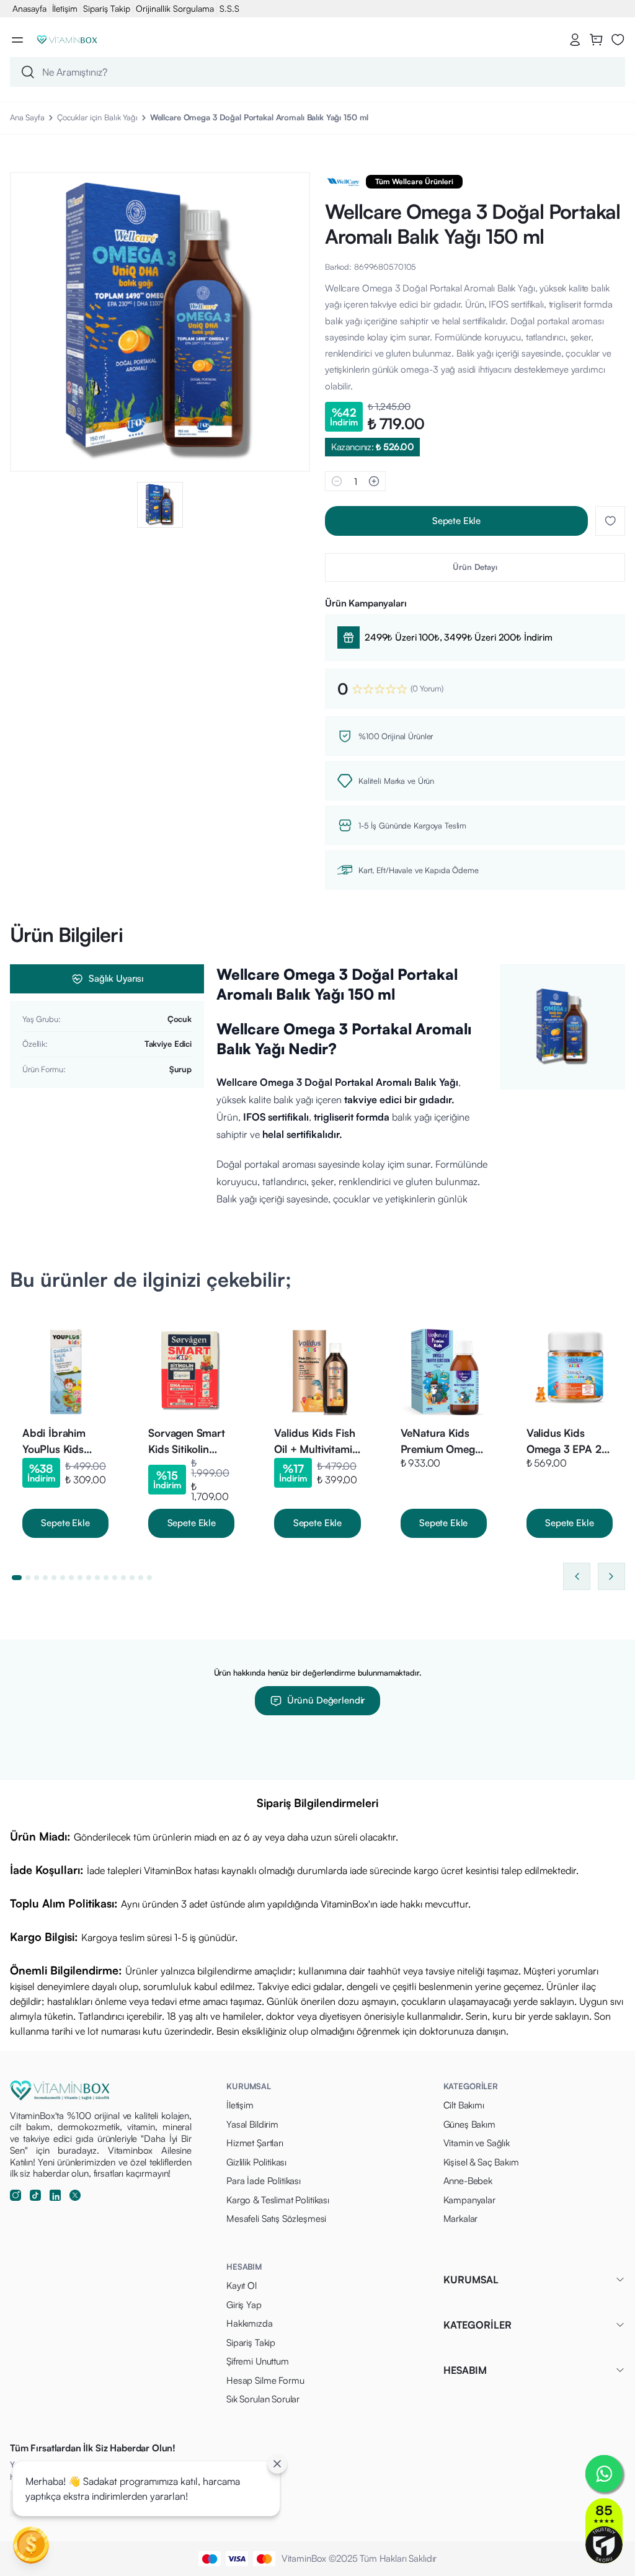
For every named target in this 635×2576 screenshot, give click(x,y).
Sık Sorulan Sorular (263, 2399)
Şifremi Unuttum (258, 2361)
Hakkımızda (250, 2323)
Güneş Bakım (469, 2124)
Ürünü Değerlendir (326, 1700)
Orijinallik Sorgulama (175, 8)
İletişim (65, 8)
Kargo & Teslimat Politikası (278, 2200)
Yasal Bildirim (252, 2124)
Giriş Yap (244, 2305)
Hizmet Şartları (255, 2143)
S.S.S (229, 8)
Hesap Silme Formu (265, 2380)
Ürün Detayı (475, 567)
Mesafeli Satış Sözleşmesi (276, 2218)
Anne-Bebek (468, 2181)
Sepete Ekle (456, 521)
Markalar (461, 2218)
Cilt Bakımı (464, 2105)
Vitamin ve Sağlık (477, 2143)
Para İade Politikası (264, 2181)
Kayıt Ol (242, 2285)
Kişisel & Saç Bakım (481, 2162)
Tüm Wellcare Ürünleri (414, 181)
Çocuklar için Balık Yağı (97, 117)
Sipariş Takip (107, 8)
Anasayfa (29, 8)
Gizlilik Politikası (256, 2162)
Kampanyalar (469, 2200)
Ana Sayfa (27, 117)
